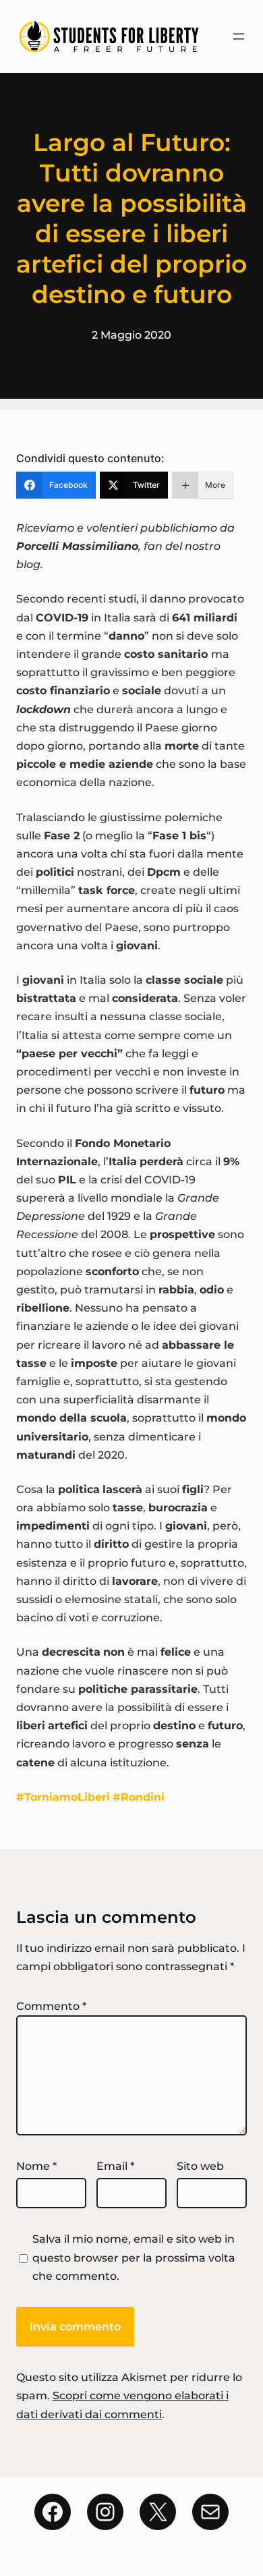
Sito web (200, 2166)
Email (115, 2166)
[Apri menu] (239, 36)
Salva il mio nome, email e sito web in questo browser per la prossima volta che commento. (134, 2257)
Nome (36, 2166)
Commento (51, 2006)
